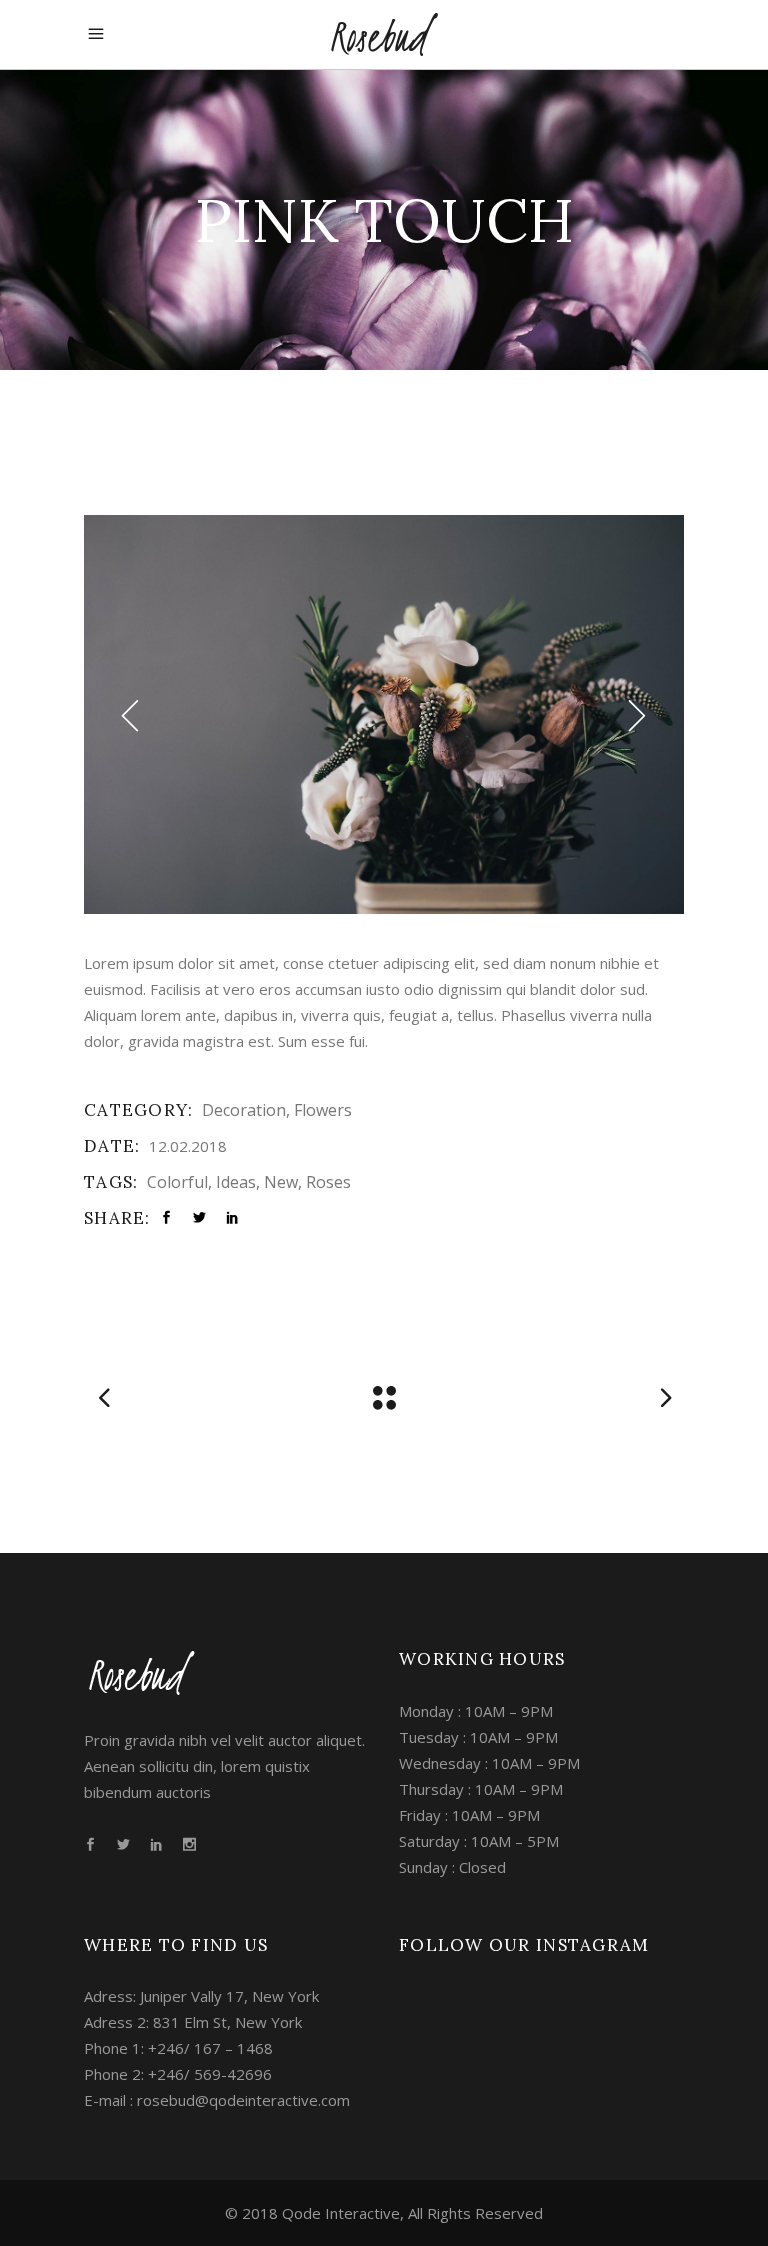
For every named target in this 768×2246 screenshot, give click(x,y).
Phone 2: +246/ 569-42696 (178, 2074)
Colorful (177, 1182)
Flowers (323, 1110)
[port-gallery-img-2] (384, 714)
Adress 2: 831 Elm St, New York (193, 2022)
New (281, 1182)
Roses (328, 1182)
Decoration (244, 1110)
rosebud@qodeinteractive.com (243, 2100)
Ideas (236, 1182)
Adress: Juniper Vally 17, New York (201, 1996)
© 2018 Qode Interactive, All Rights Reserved (384, 2213)
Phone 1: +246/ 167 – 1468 (178, 2048)
